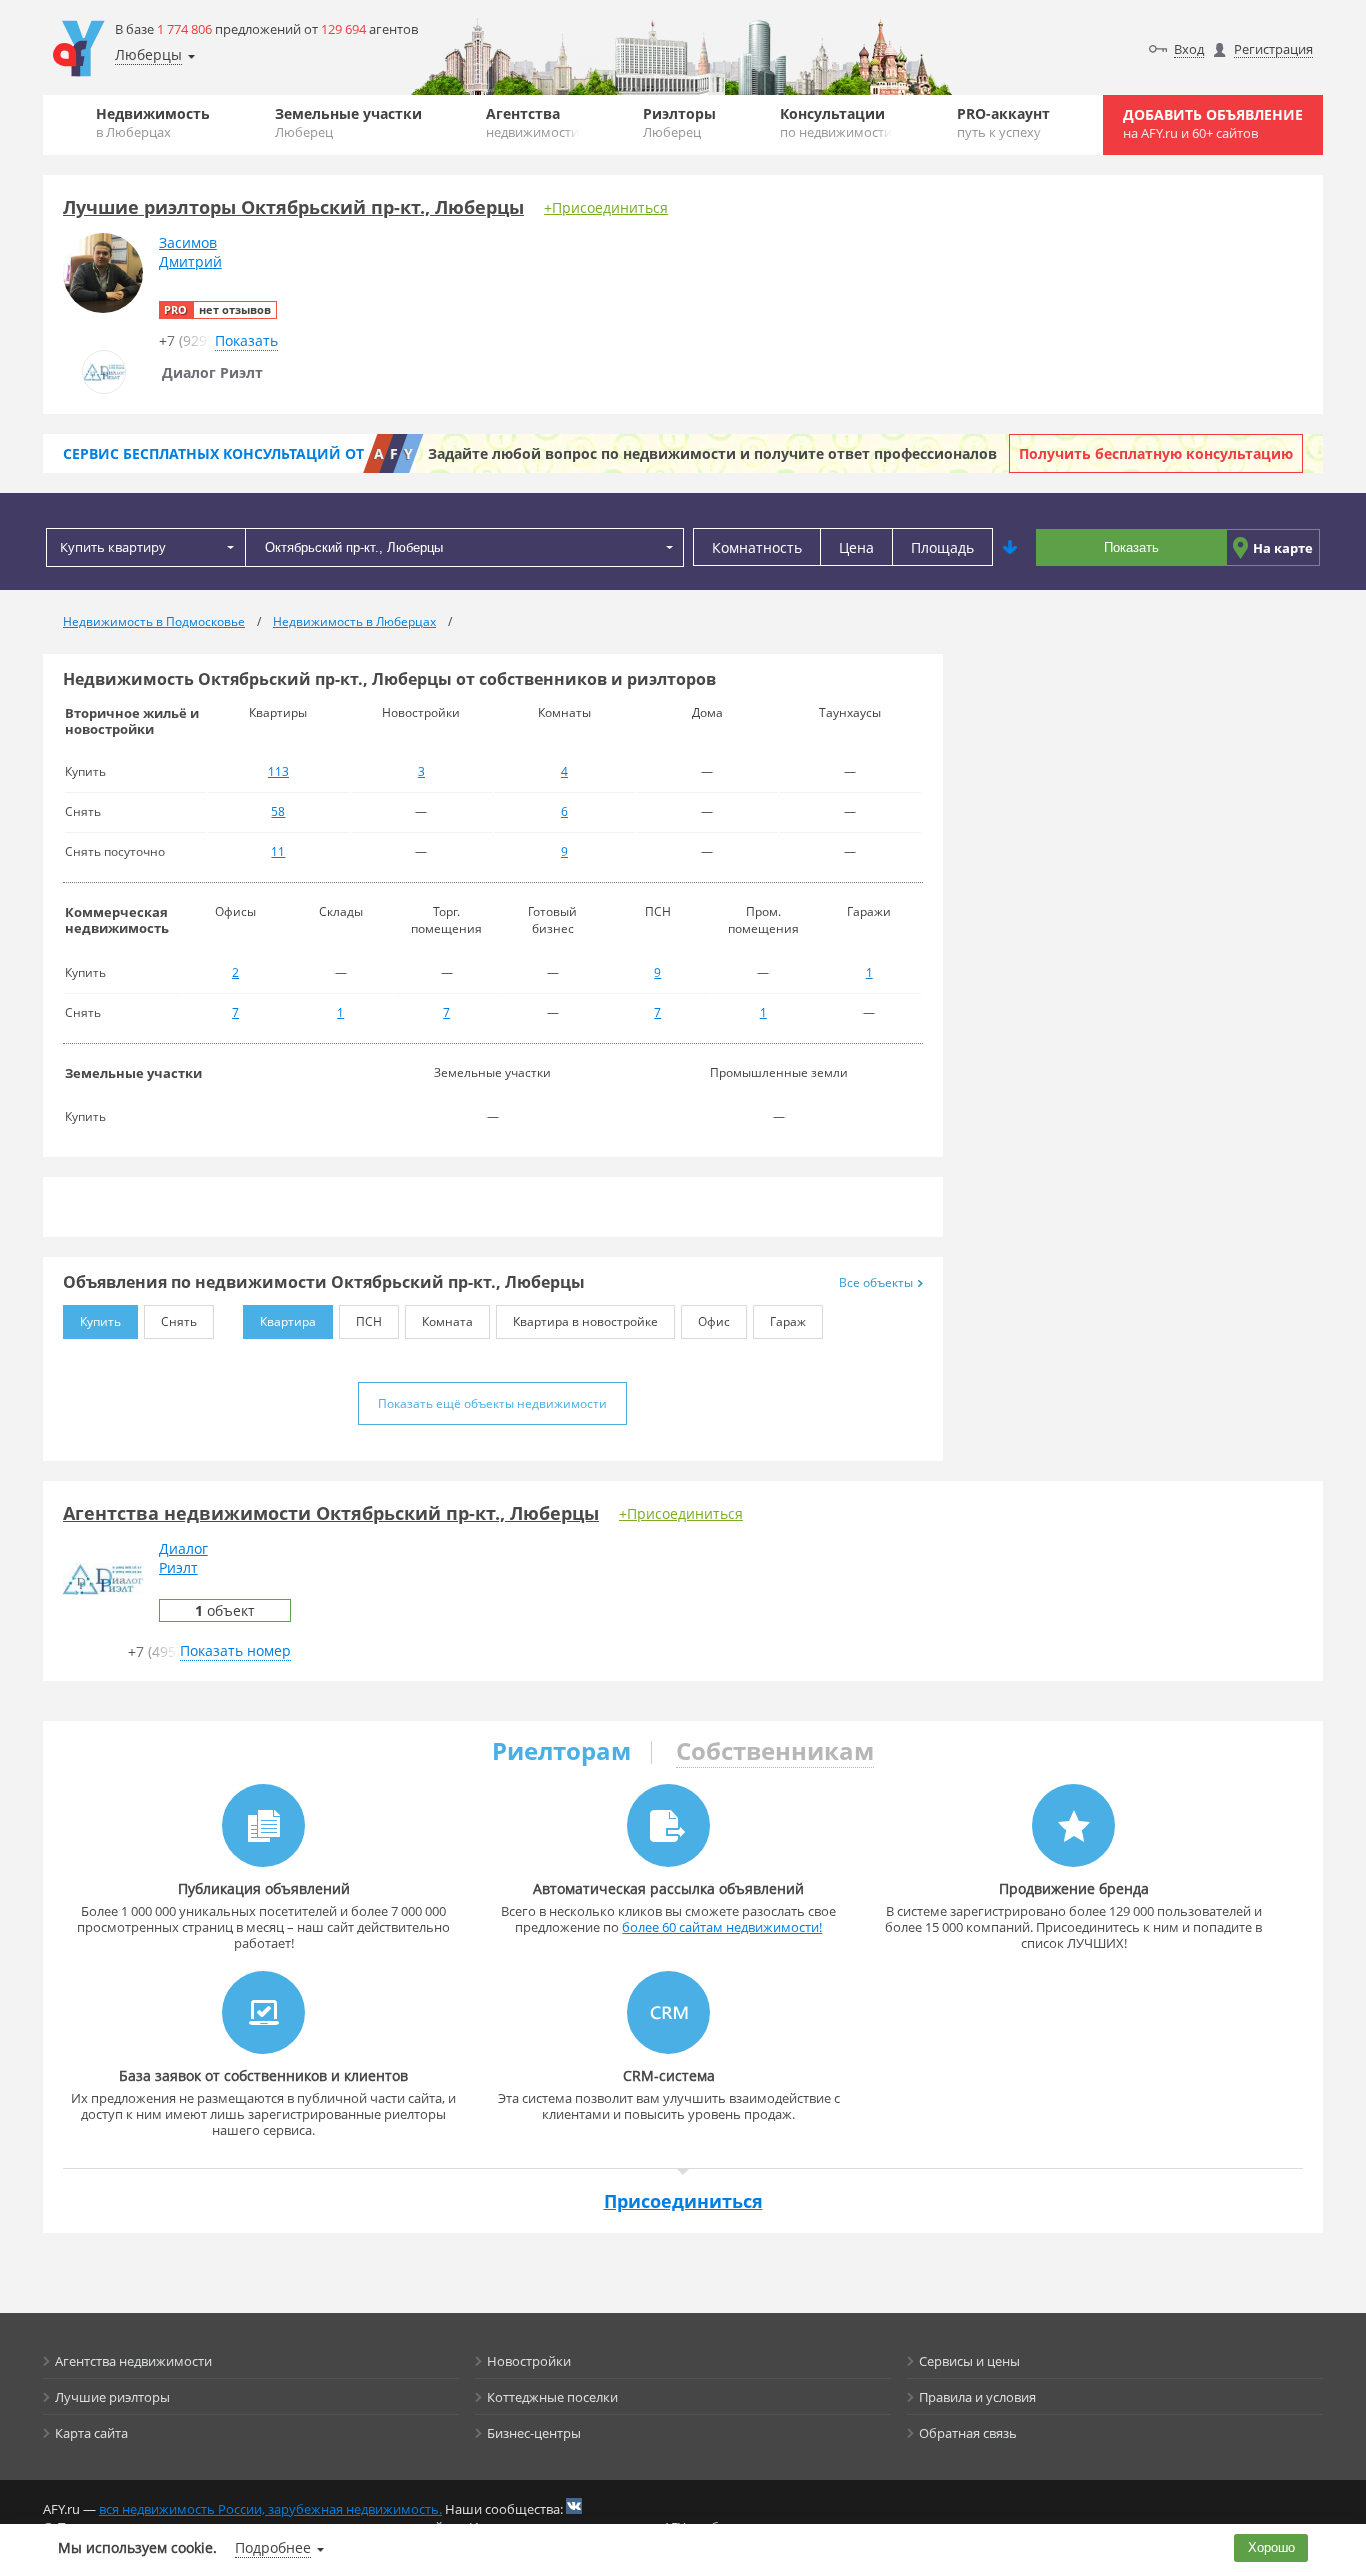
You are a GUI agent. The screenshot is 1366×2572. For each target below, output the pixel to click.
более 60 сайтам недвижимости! (722, 1927)
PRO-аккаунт (1003, 122)
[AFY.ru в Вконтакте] (574, 2506)
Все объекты (876, 1282)
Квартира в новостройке (585, 1321)
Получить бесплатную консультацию (1156, 453)
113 (278, 771)
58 (278, 811)
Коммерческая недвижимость (117, 920)
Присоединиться (683, 2201)
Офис (714, 1321)
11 (278, 851)
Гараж (788, 1321)
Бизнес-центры (534, 2433)
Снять (179, 1321)
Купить (100, 1321)
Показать (1131, 547)
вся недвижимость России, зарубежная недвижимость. (270, 2509)
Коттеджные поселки (552, 2397)
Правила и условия (977, 2397)
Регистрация (1273, 49)
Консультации (836, 122)
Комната (447, 1321)
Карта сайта (91, 2433)
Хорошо (1271, 2547)
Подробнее (273, 2547)
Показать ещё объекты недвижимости (492, 1403)
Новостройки (529, 2361)
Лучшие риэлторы (112, 2397)
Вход (1189, 49)
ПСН (369, 1321)
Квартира (288, 1321)
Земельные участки (348, 122)
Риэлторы (679, 122)
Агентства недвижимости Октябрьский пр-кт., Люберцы (331, 1513)
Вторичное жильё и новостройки (132, 721)
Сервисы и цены (969, 2361)
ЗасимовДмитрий (190, 252)
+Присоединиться (606, 207)
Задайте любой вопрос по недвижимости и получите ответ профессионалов (712, 453)
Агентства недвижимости (133, 2361)
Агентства (532, 122)
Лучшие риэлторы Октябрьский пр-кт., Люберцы (293, 207)
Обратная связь (968, 2433)
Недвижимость (153, 122)
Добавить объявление (1213, 123)
